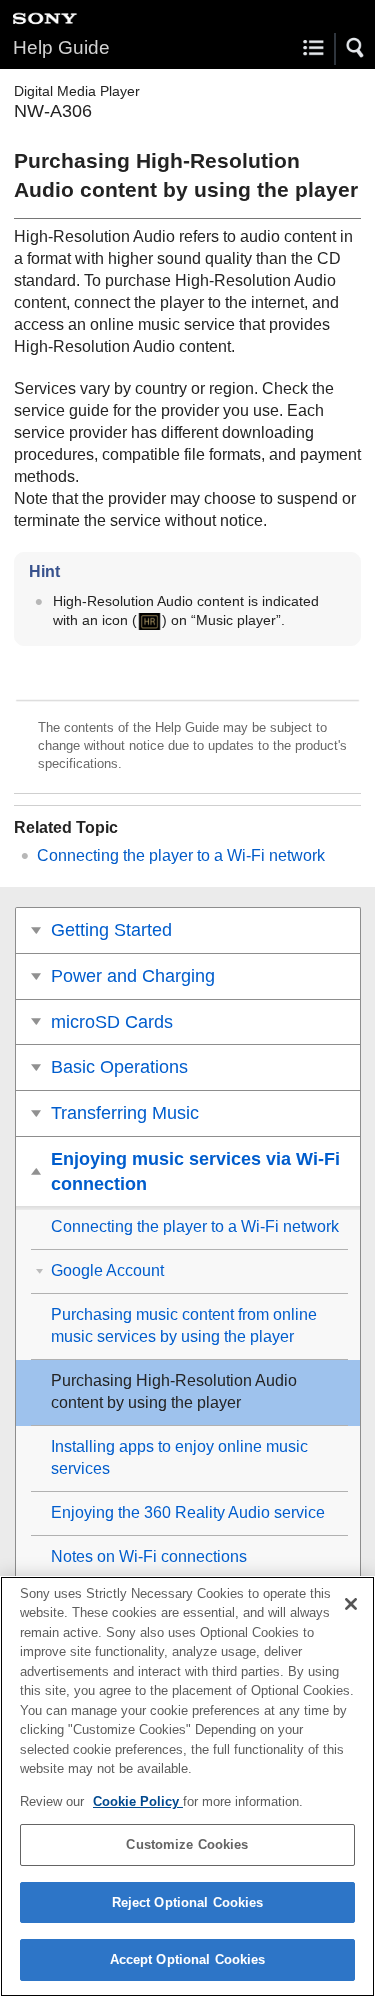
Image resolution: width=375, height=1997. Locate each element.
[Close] (351, 1604)
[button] (356, 48)
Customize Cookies (187, 1844)
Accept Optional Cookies (188, 1959)
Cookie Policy (138, 1801)
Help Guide (61, 47)
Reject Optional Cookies (188, 1902)
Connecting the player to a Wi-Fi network (181, 855)
